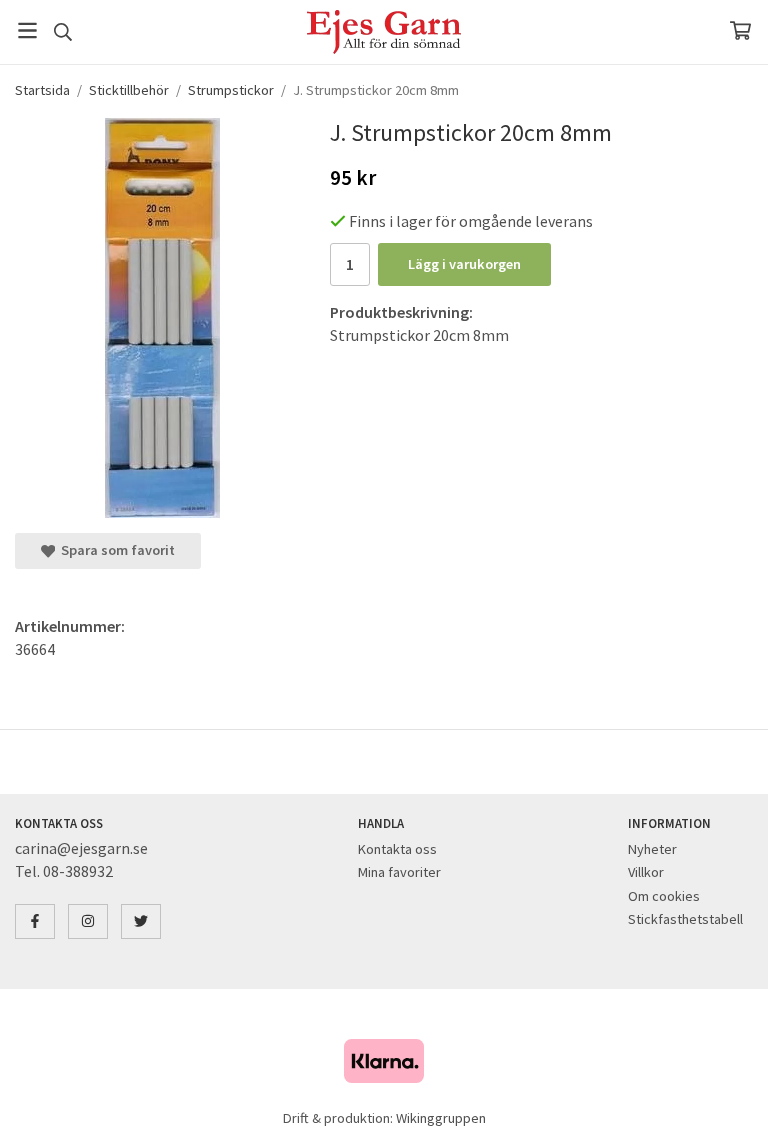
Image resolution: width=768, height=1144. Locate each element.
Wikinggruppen (441, 1118)
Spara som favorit (115, 550)
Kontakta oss (397, 849)
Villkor (646, 872)
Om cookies (664, 896)
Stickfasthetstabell (685, 919)
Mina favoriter (399, 872)
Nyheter (652, 849)
